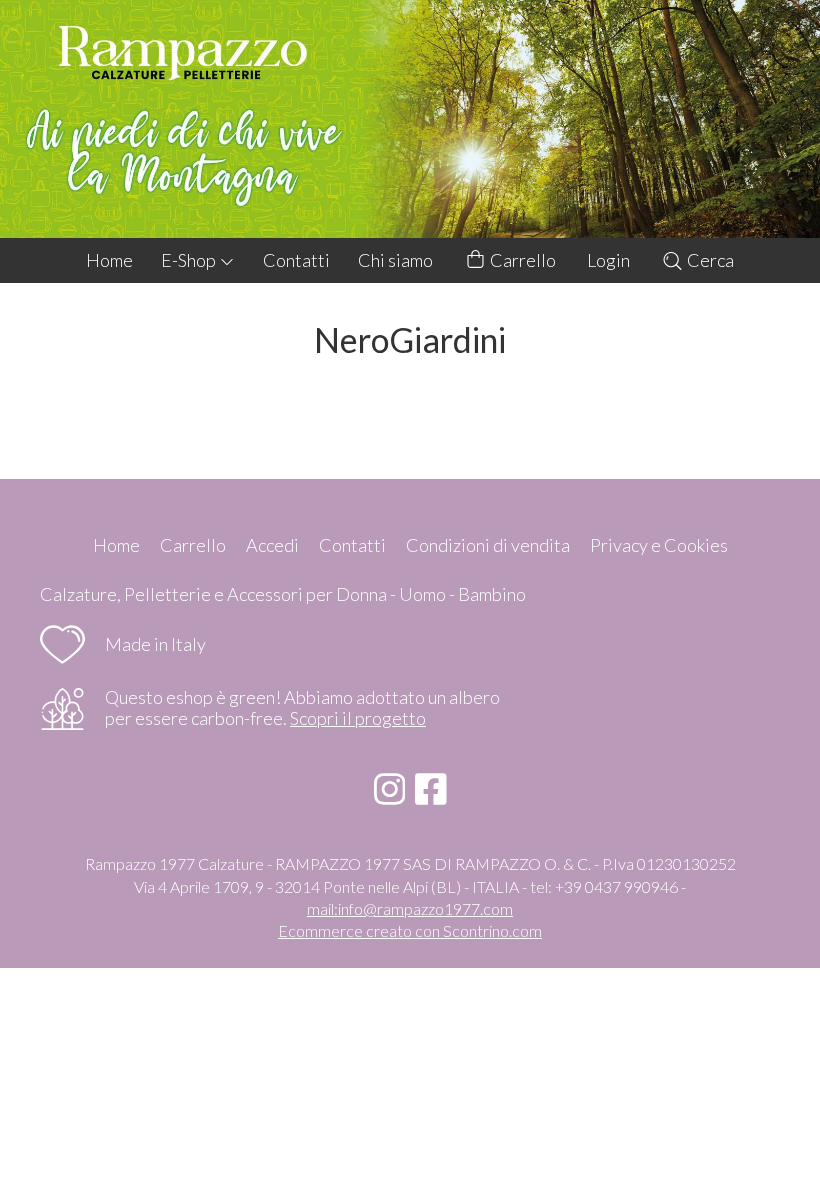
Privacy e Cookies (659, 545)
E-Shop (190, 260)
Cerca (709, 260)
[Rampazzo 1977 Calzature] (410, 119)
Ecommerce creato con (410, 930)
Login (608, 260)
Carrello (521, 260)
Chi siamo (395, 260)
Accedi (272, 545)
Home (109, 260)
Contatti (296, 260)
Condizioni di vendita (488, 545)
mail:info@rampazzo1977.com (410, 908)
